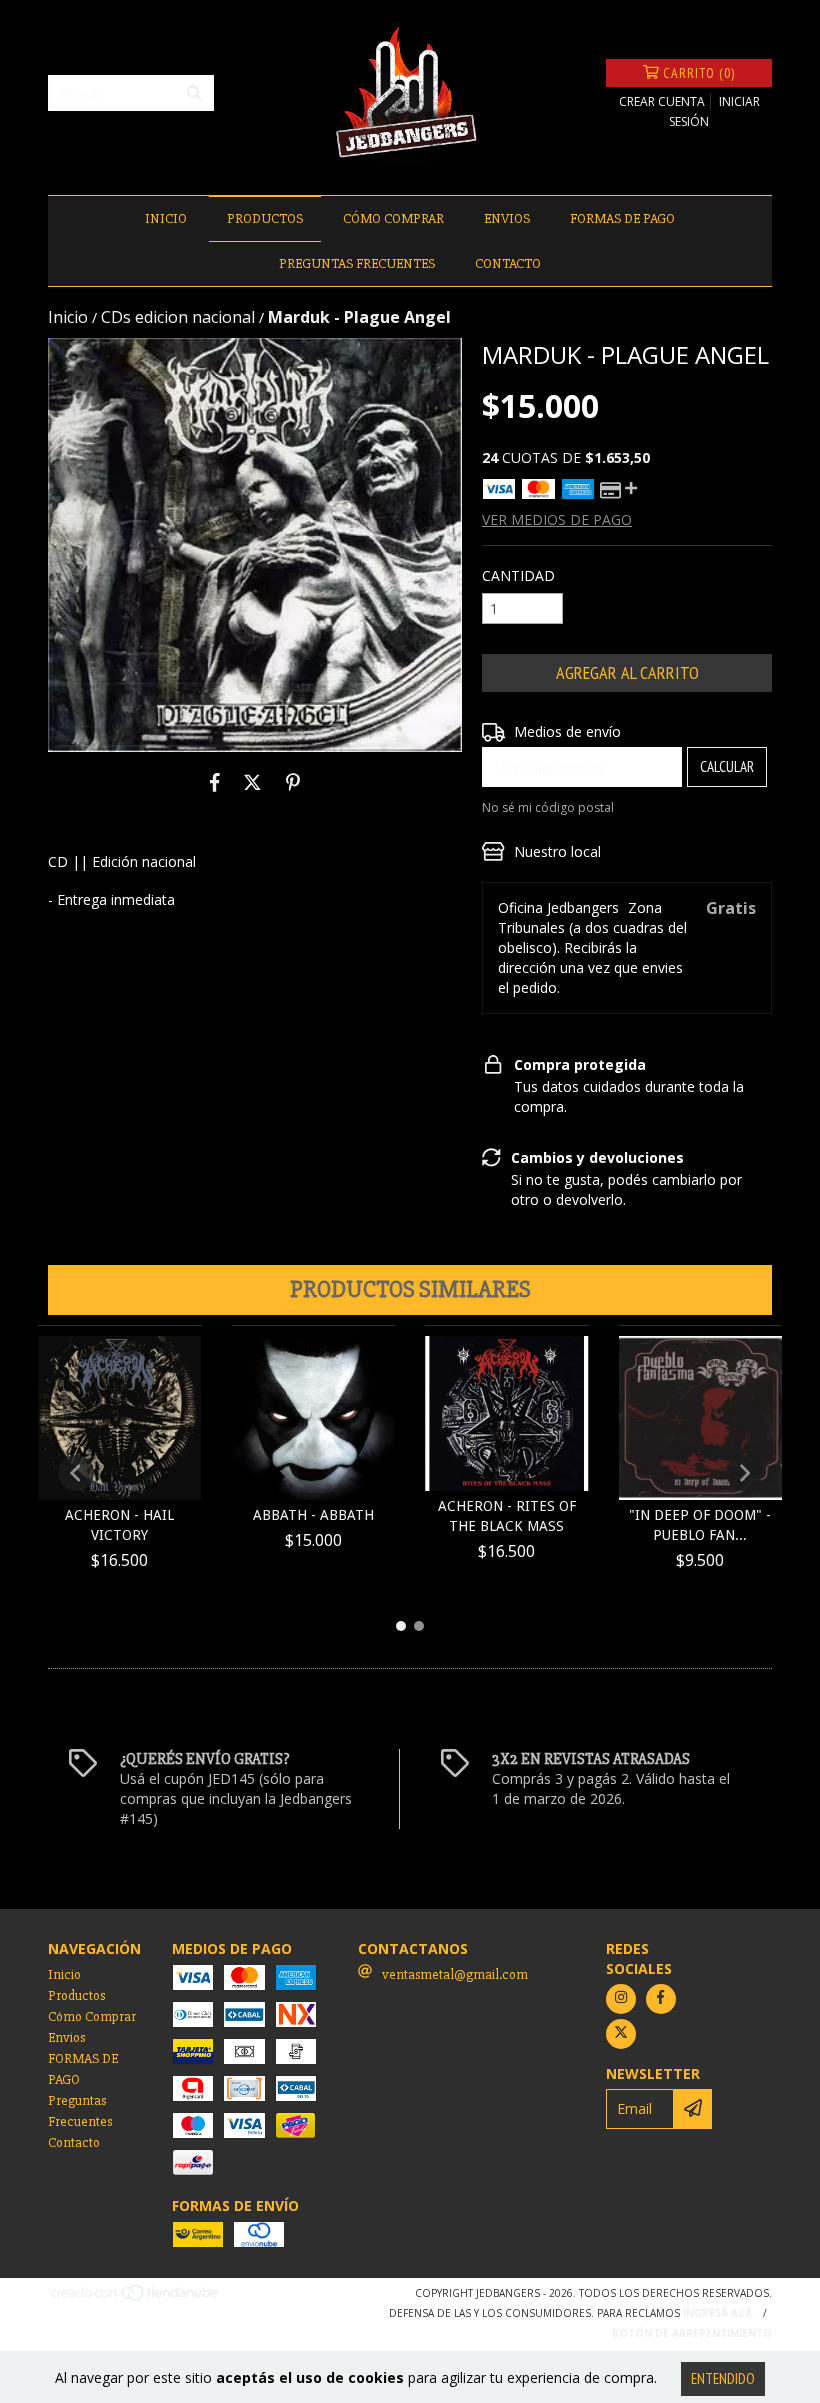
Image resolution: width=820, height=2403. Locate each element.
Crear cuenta (662, 101)
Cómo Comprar (393, 218)
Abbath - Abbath (313, 1515)
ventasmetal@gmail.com (455, 1974)
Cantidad (518, 575)
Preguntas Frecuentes (357, 263)
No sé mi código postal (548, 807)
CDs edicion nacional (178, 317)
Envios (507, 218)
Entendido (723, 2378)
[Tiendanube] (135, 2298)
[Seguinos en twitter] (621, 2034)
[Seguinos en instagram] (621, 1999)
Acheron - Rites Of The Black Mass (507, 1516)
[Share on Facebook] (215, 782)
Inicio (166, 218)
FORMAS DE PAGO (622, 218)
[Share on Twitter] (252, 782)
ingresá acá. (719, 2313)
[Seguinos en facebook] (661, 1999)
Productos (265, 218)
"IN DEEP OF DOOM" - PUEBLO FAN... (700, 1525)
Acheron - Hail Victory (119, 1525)
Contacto (508, 263)
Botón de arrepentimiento (692, 2333)
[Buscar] (194, 93)
